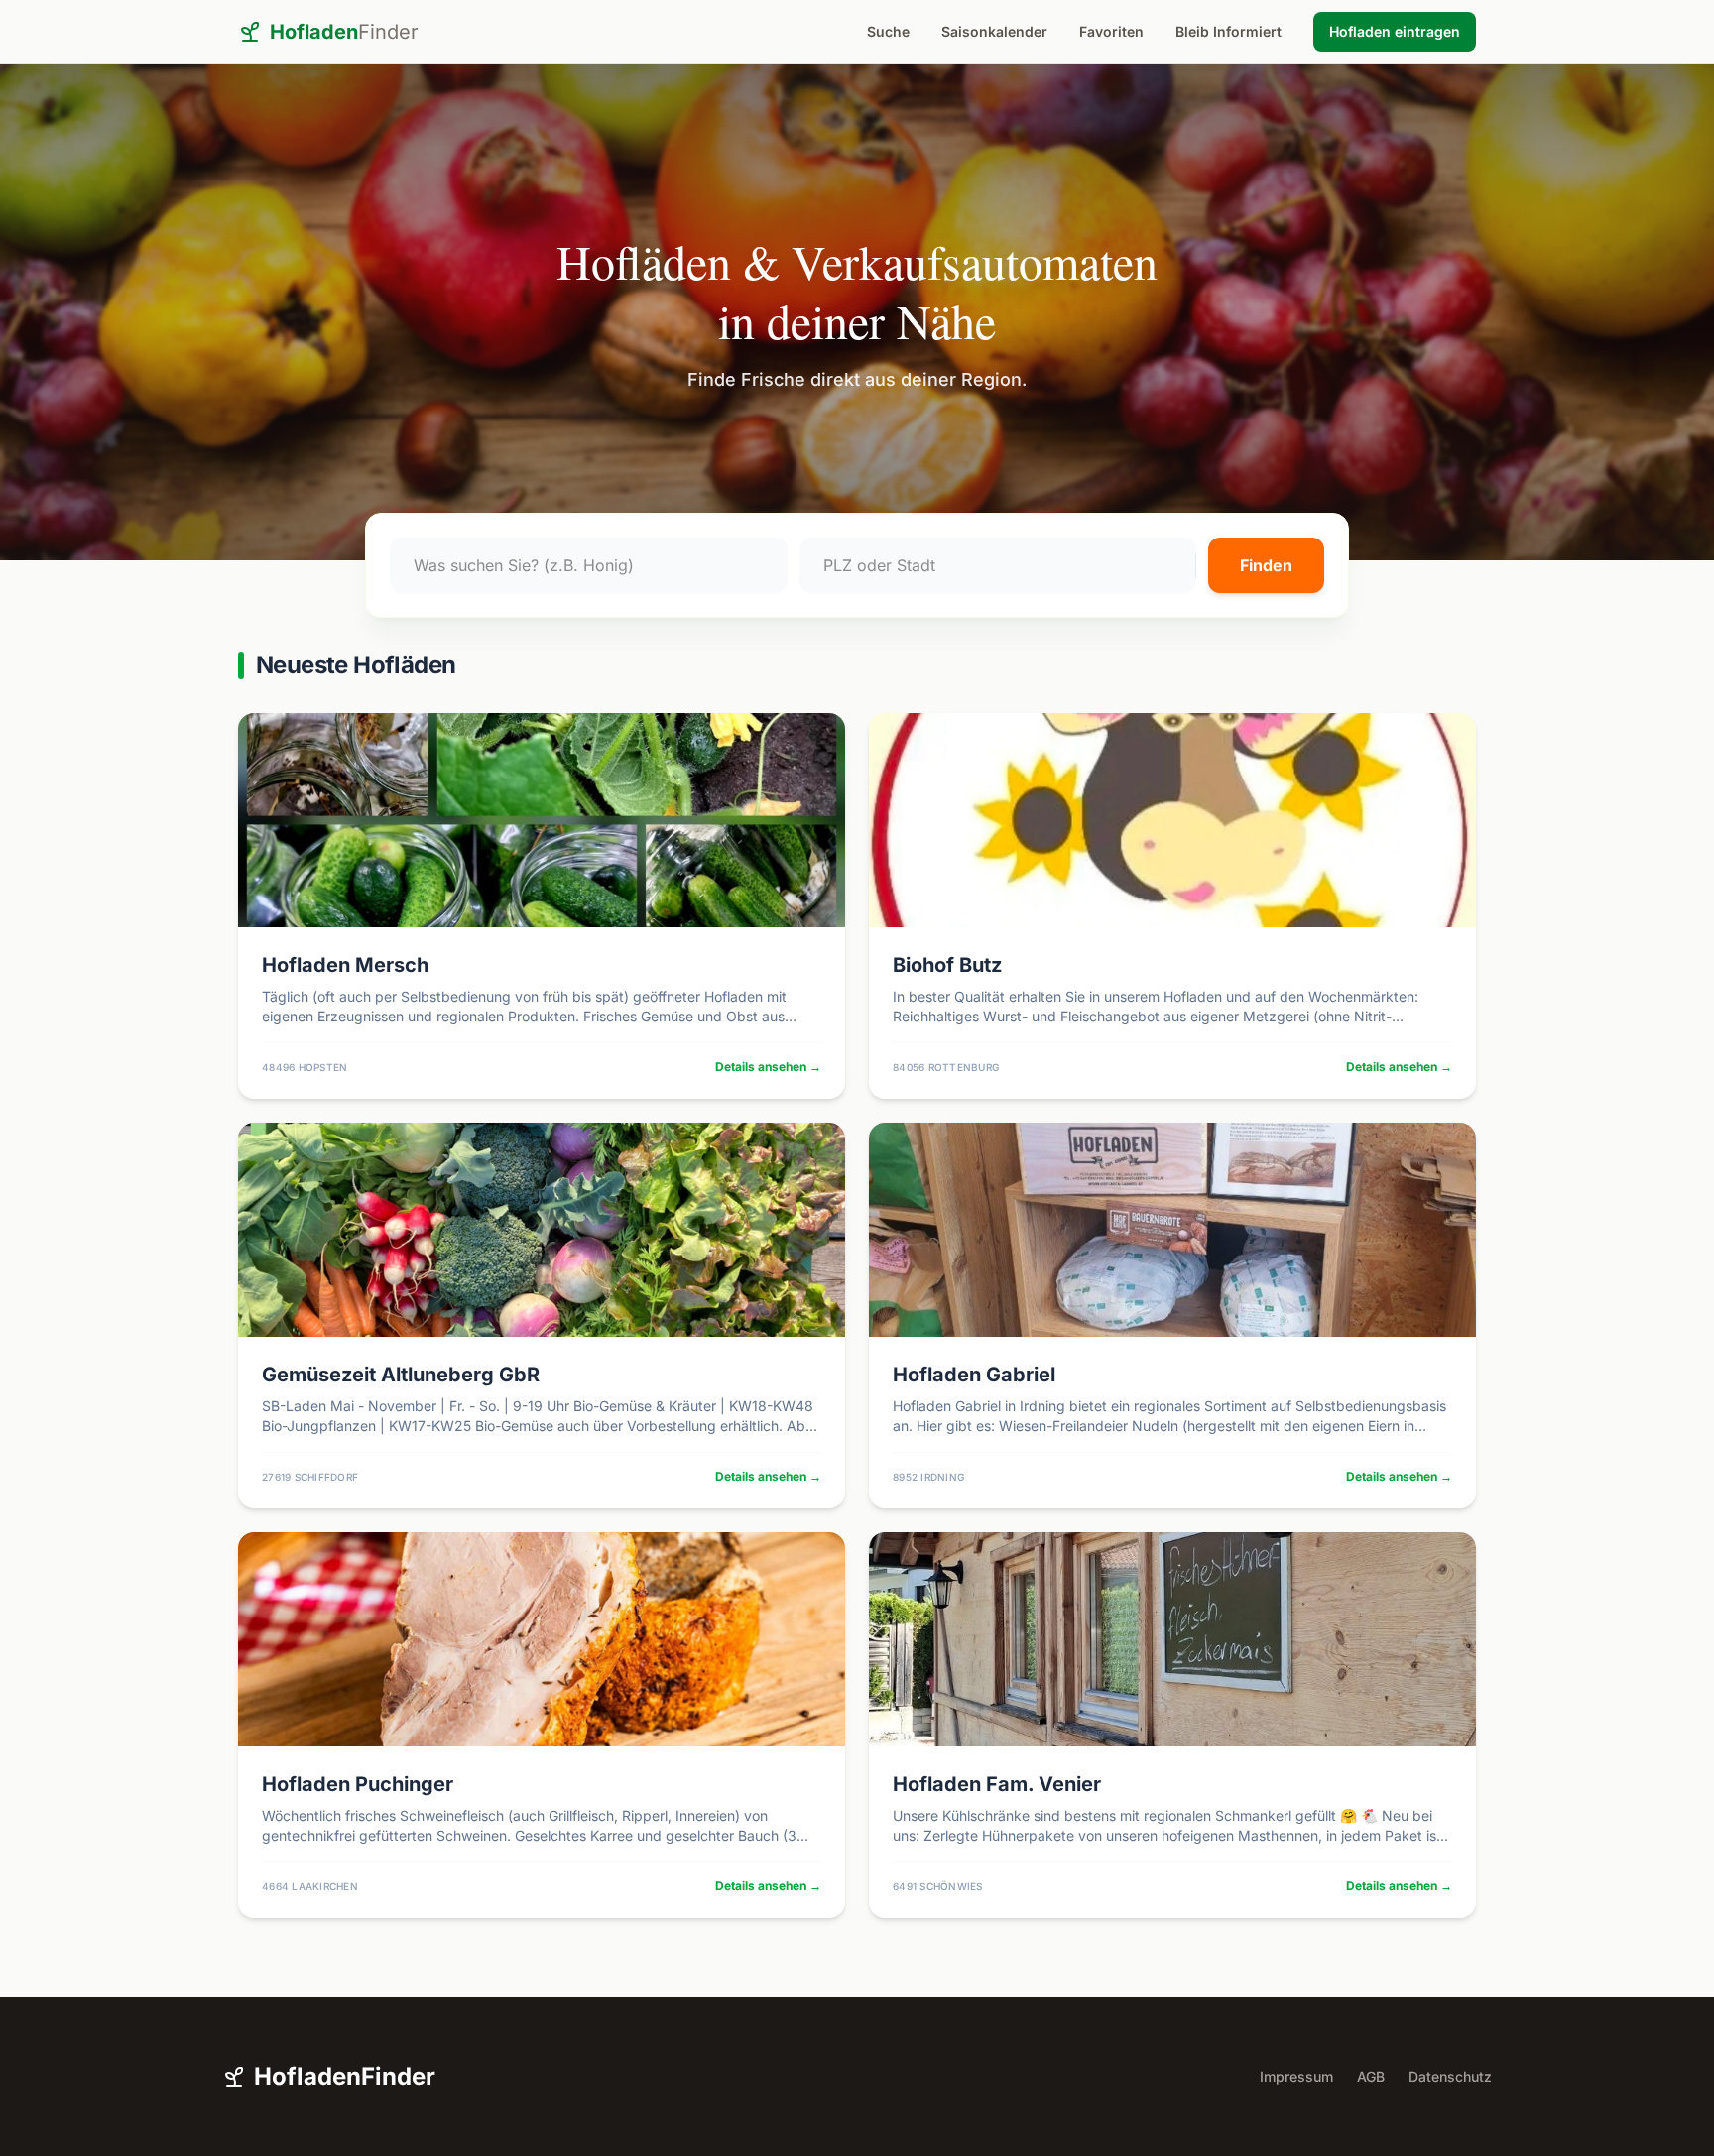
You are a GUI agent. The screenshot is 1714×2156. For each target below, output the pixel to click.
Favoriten (1111, 31)
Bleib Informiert (1228, 31)
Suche (888, 31)
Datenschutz (1450, 2076)
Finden (1266, 565)
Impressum (1296, 2076)
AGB (1371, 2076)
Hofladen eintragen (1395, 31)
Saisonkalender (994, 31)
